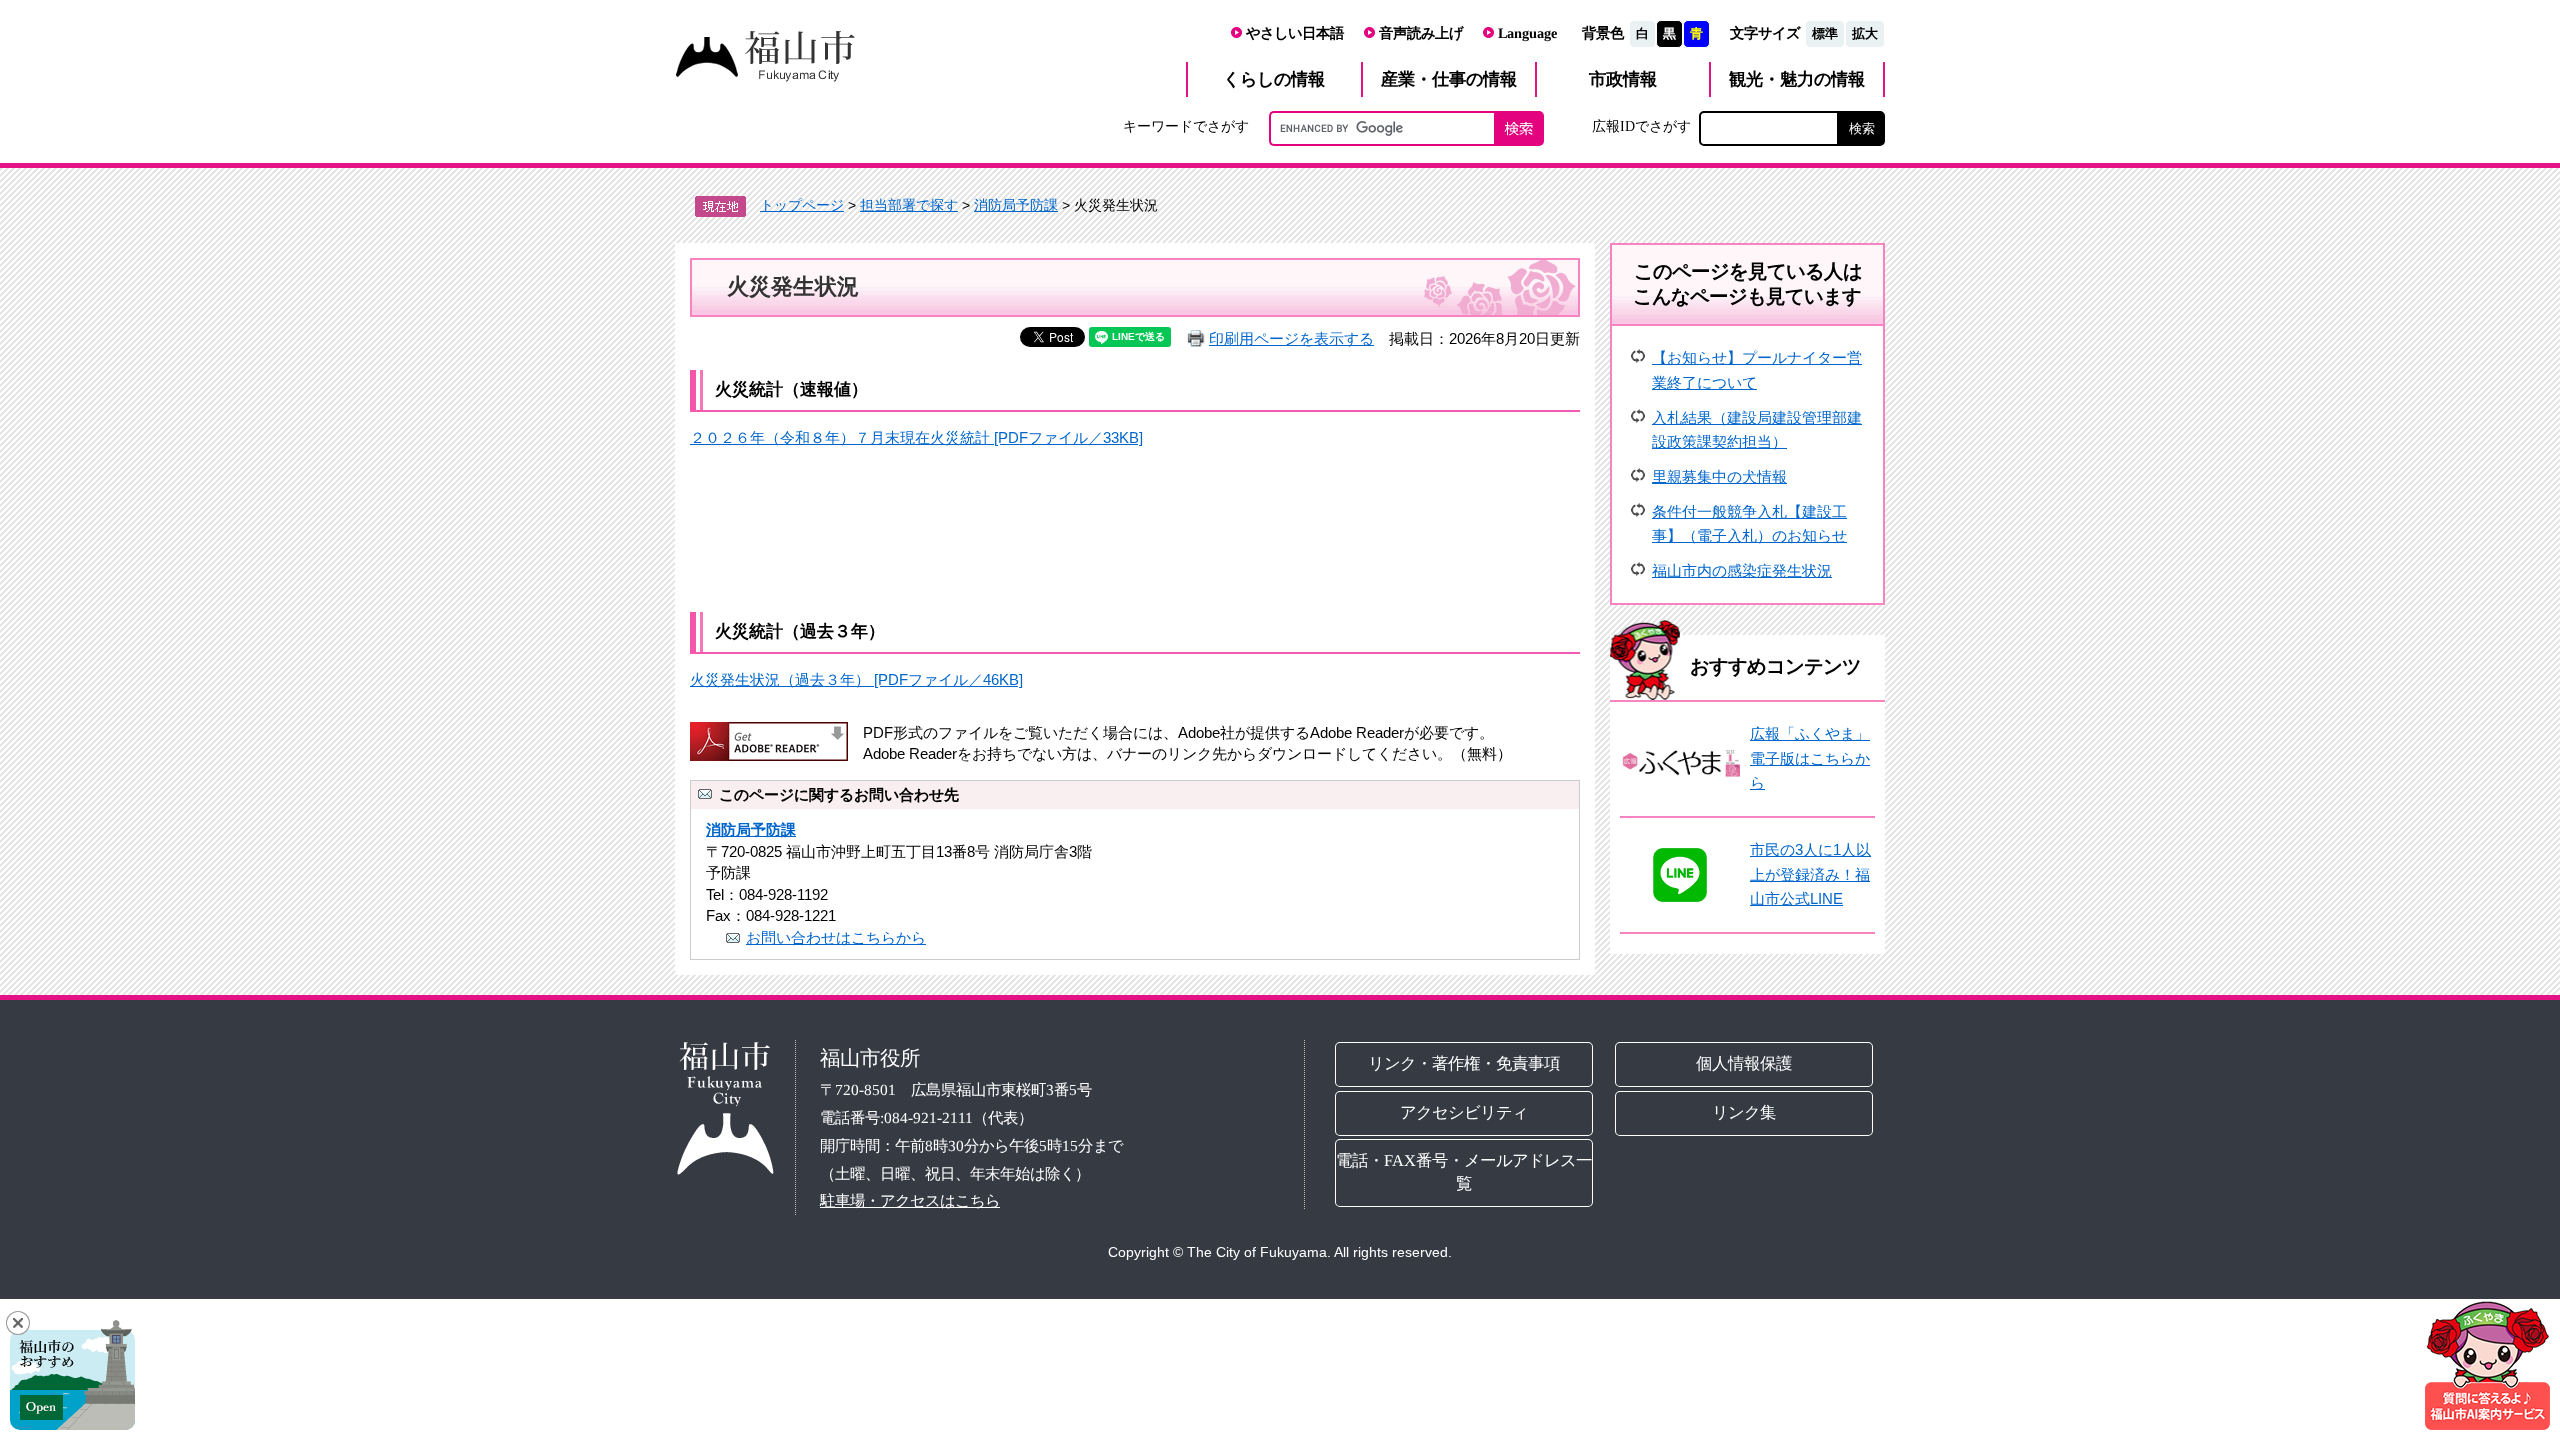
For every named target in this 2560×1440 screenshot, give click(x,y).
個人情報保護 (1745, 1062)
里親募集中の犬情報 (1719, 476)
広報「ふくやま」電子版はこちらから (1810, 758)
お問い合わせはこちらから (836, 937)
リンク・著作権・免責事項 (1464, 1062)
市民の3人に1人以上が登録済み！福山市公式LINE (1810, 874)
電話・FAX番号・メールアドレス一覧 (1464, 1172)
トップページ (802, 205)
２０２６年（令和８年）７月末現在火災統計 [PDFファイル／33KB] (916, 437)
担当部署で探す (909, 205)
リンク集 (1745, 1111)
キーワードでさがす (1186, 126)
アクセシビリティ (1464, 1111)
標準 (1825, 33)
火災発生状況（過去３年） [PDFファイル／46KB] (856, 679)
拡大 (1865, 33)
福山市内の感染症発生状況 (1742, 570)
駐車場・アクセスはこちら (910, 1200)
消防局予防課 (1016, 205)
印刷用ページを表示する (1291, 338)
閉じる (18, 1323)
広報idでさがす (1641, 126)
